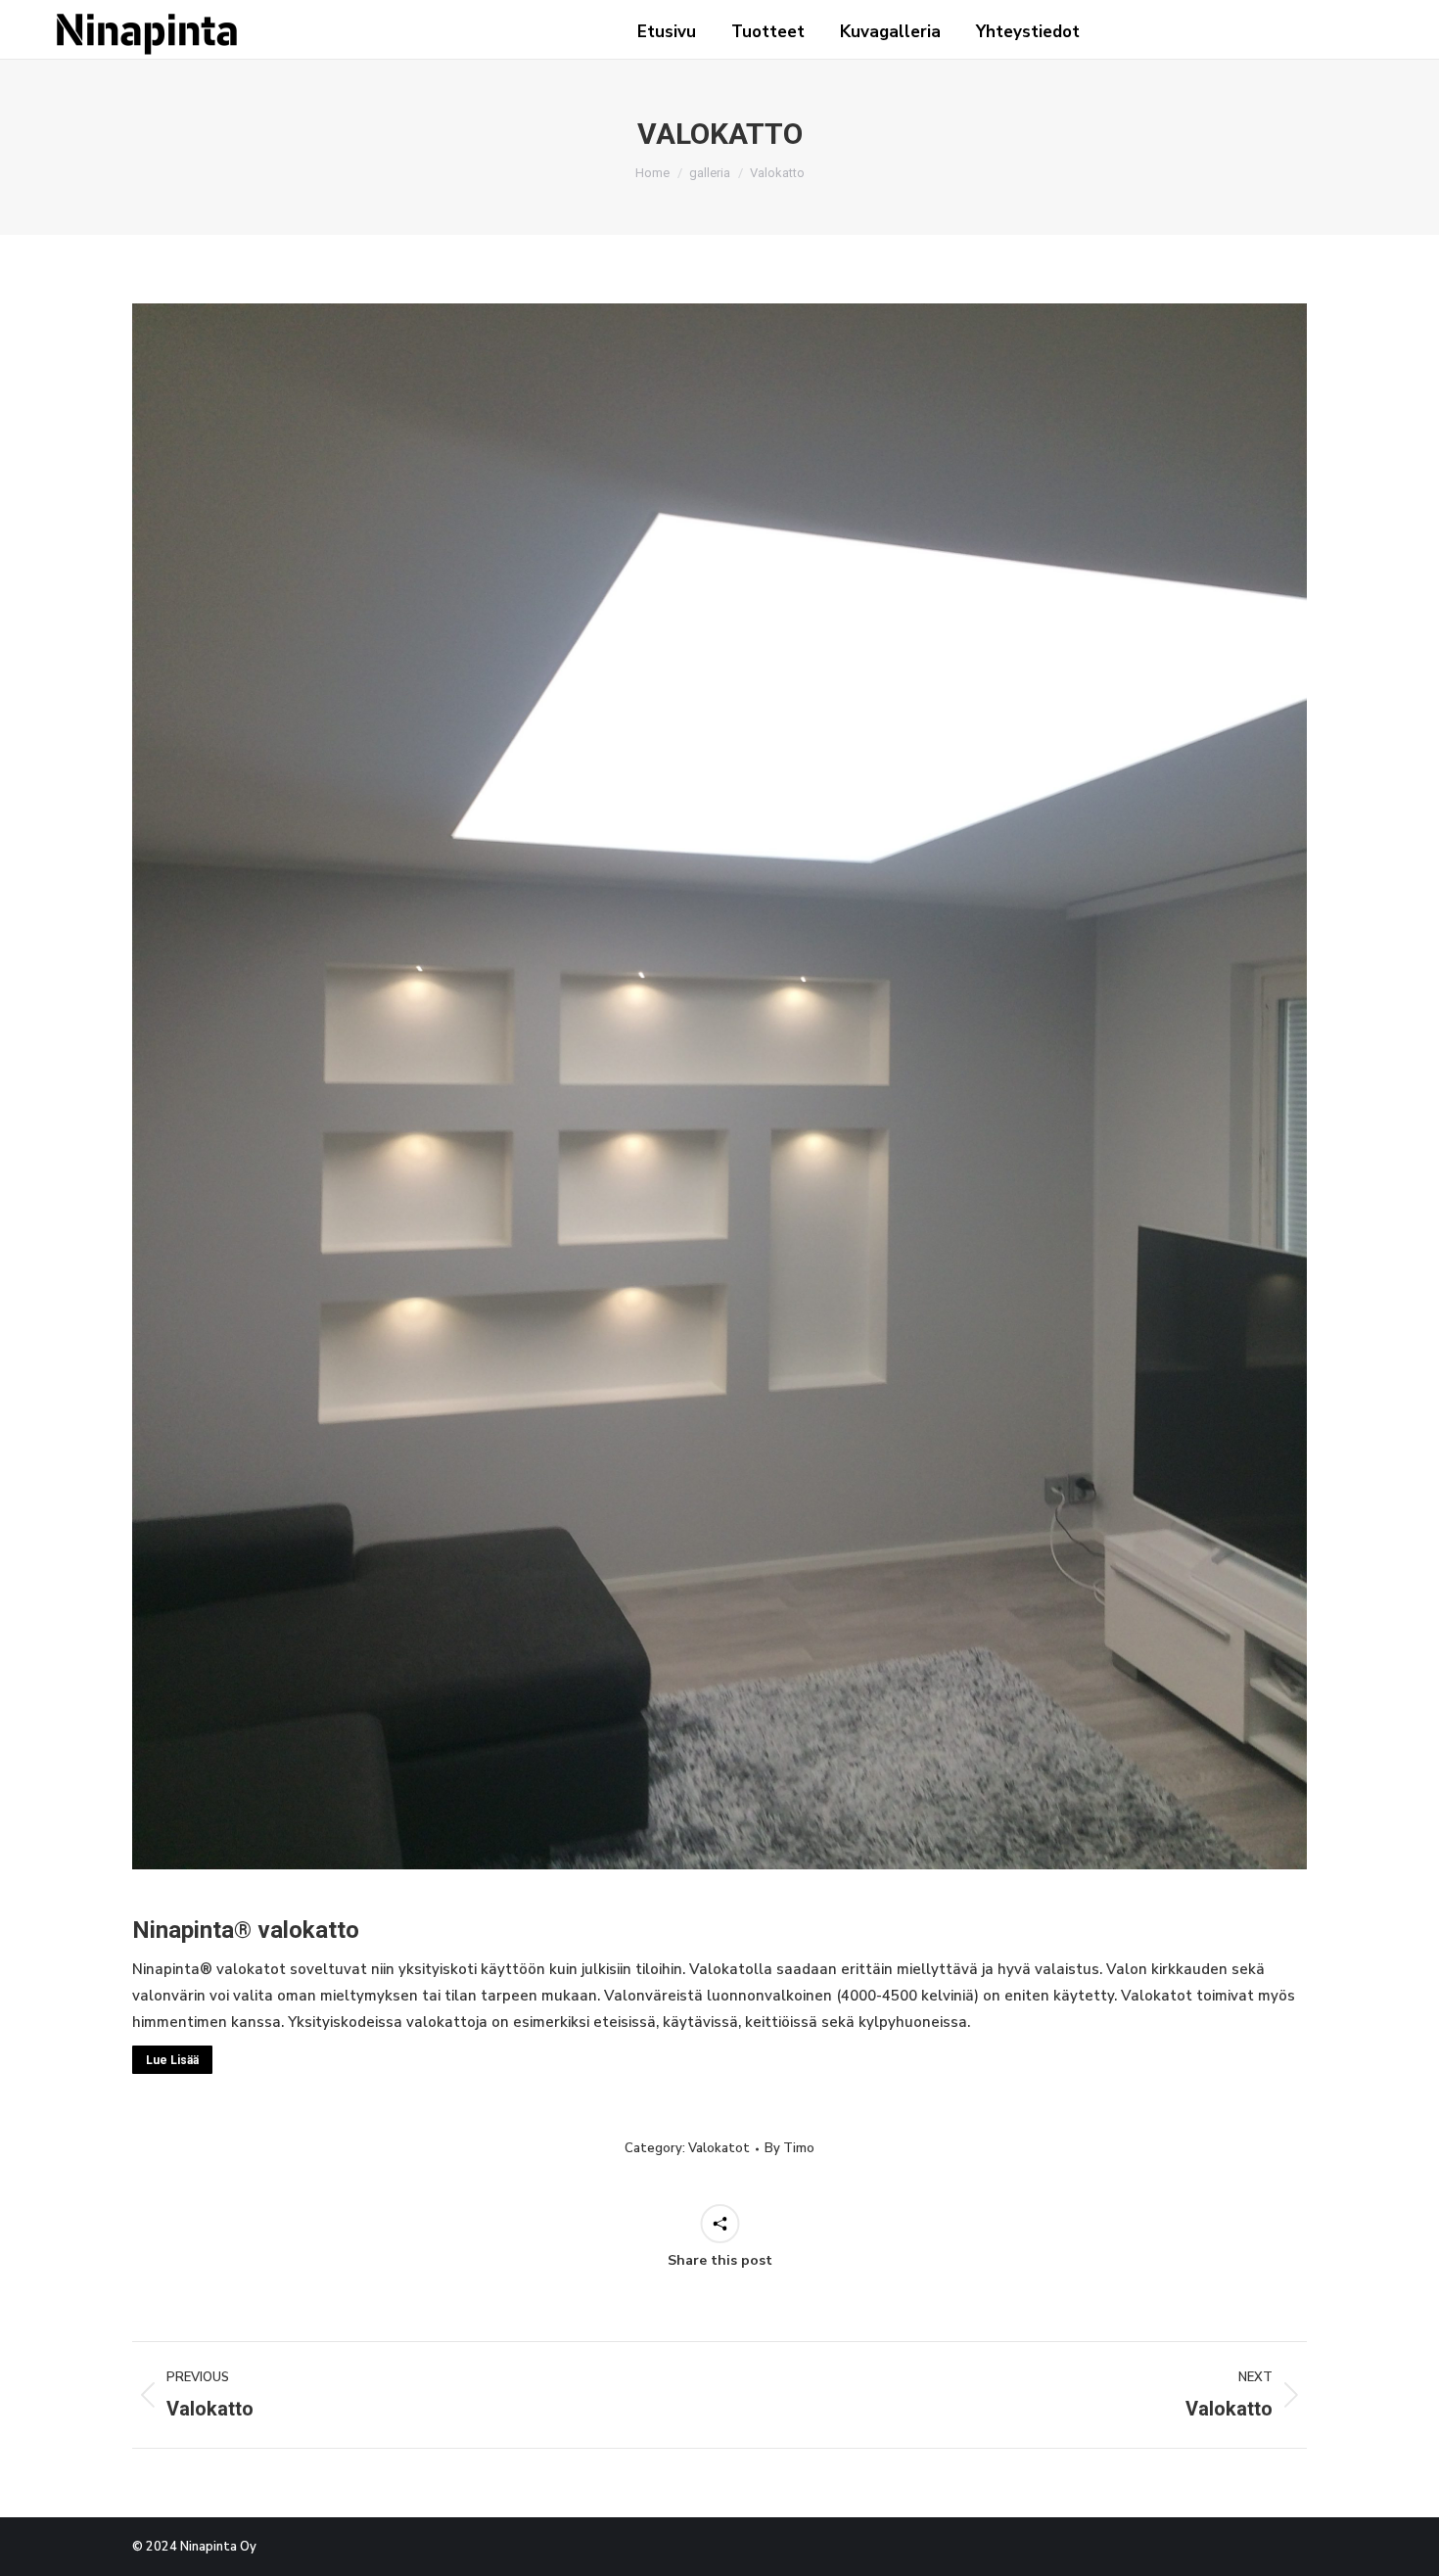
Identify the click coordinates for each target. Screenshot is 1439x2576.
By (789, 2148)
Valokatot (719, 2148)
